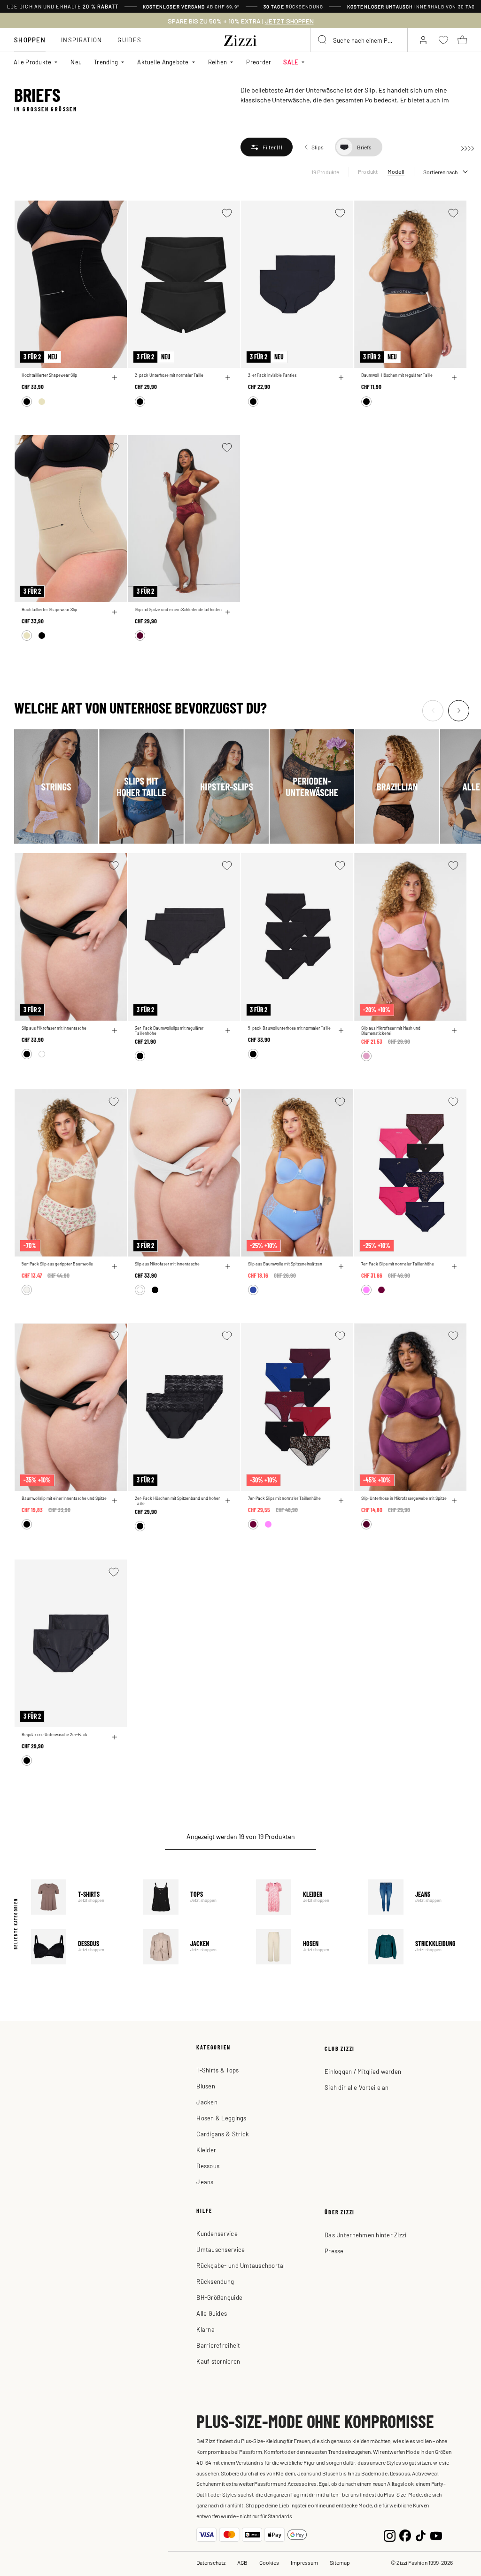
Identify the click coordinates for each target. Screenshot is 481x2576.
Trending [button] (106, 62)
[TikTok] (421, 2534)
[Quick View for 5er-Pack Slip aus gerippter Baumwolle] (115, 1266)
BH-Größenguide (219, 2297)
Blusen (206, 2086)
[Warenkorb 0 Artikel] (462, 40)
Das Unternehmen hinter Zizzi (365, 2235)
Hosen (305, 1947)
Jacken (193, 1947)
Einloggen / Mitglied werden (363, 2071)
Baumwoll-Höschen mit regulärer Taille (397, 375)
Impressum (304, 2562)
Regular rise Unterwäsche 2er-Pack (54, 1734)
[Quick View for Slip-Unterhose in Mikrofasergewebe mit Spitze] (454, 1501)
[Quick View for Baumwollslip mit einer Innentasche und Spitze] (115, 1501)
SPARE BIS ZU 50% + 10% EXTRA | (241, 21)
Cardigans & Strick (223, 2134)
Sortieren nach (440, 172)
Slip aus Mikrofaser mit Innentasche (54, 1028)
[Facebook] (405, 2534)
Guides (129, 40)
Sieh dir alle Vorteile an (357, 2087)
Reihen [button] (218, 62)
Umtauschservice (221, 2249)
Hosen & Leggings (221, 2118)
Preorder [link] (259, 62)
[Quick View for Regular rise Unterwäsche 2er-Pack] (115, 1737)
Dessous (80, 1947)
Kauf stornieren (218, 2361)
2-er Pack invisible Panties (272, 375)
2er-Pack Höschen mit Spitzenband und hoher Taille (177, 1501)
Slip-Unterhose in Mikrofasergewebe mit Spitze (404, 1498)
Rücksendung (215, 2281)
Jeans (418, 1897)
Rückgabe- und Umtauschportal (240, 2265)
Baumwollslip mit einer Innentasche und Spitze (64, 1498)
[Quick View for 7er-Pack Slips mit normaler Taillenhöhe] (454, 1266)
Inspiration (81, 40)
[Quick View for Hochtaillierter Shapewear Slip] (115, 378)
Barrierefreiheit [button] (218, 2345)
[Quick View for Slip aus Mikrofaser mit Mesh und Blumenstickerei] (454, 1031)
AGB (242, 2562)
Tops (193, 1897)
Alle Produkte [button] (32, 62)
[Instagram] (390, 2534)
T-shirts (80, 1897)
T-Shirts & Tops (217, 2070)
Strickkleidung (418, 1947)
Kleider (305, 1897)
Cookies (269, 2562)
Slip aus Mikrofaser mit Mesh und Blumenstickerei (391, 1031)
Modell (396, 171)
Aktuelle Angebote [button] (163, 62)
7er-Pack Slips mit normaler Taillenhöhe (398, 1264)
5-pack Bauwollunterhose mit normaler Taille (289, 1028)
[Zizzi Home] (240, 39)
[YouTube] (436, 2534)
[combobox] (359, 40)
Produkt (368, 171)
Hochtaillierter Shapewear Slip (49, 375)
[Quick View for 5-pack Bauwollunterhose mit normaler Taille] (341, 1031)
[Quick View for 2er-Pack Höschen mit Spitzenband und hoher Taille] (228, 1501)
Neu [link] (76, 62)
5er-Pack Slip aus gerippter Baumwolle (57, 1264)
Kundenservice (217, 2233)
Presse (334, 2251)
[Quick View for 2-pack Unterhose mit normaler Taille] (228, 378)
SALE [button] (291, 62)
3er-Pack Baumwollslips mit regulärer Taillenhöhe (169, 1031)
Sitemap (340, 2562)
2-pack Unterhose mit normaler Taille (169, 375)
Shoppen (30, 40)
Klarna (206, 2329)
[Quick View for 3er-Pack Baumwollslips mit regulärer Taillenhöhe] (228, 1031)
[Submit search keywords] (323, 40)
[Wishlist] (114, 213)
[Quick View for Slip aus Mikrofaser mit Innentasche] (115, 1031)
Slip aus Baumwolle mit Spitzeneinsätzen (285, 1264)
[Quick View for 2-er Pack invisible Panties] (341, 378)
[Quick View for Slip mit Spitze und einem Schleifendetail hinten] (228, 612)
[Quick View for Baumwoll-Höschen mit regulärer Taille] (454, 378)
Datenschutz (211, 2562)
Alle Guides (212, 2313)
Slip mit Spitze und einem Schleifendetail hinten (178, 609)
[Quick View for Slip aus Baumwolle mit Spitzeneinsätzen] (341, 1266)
